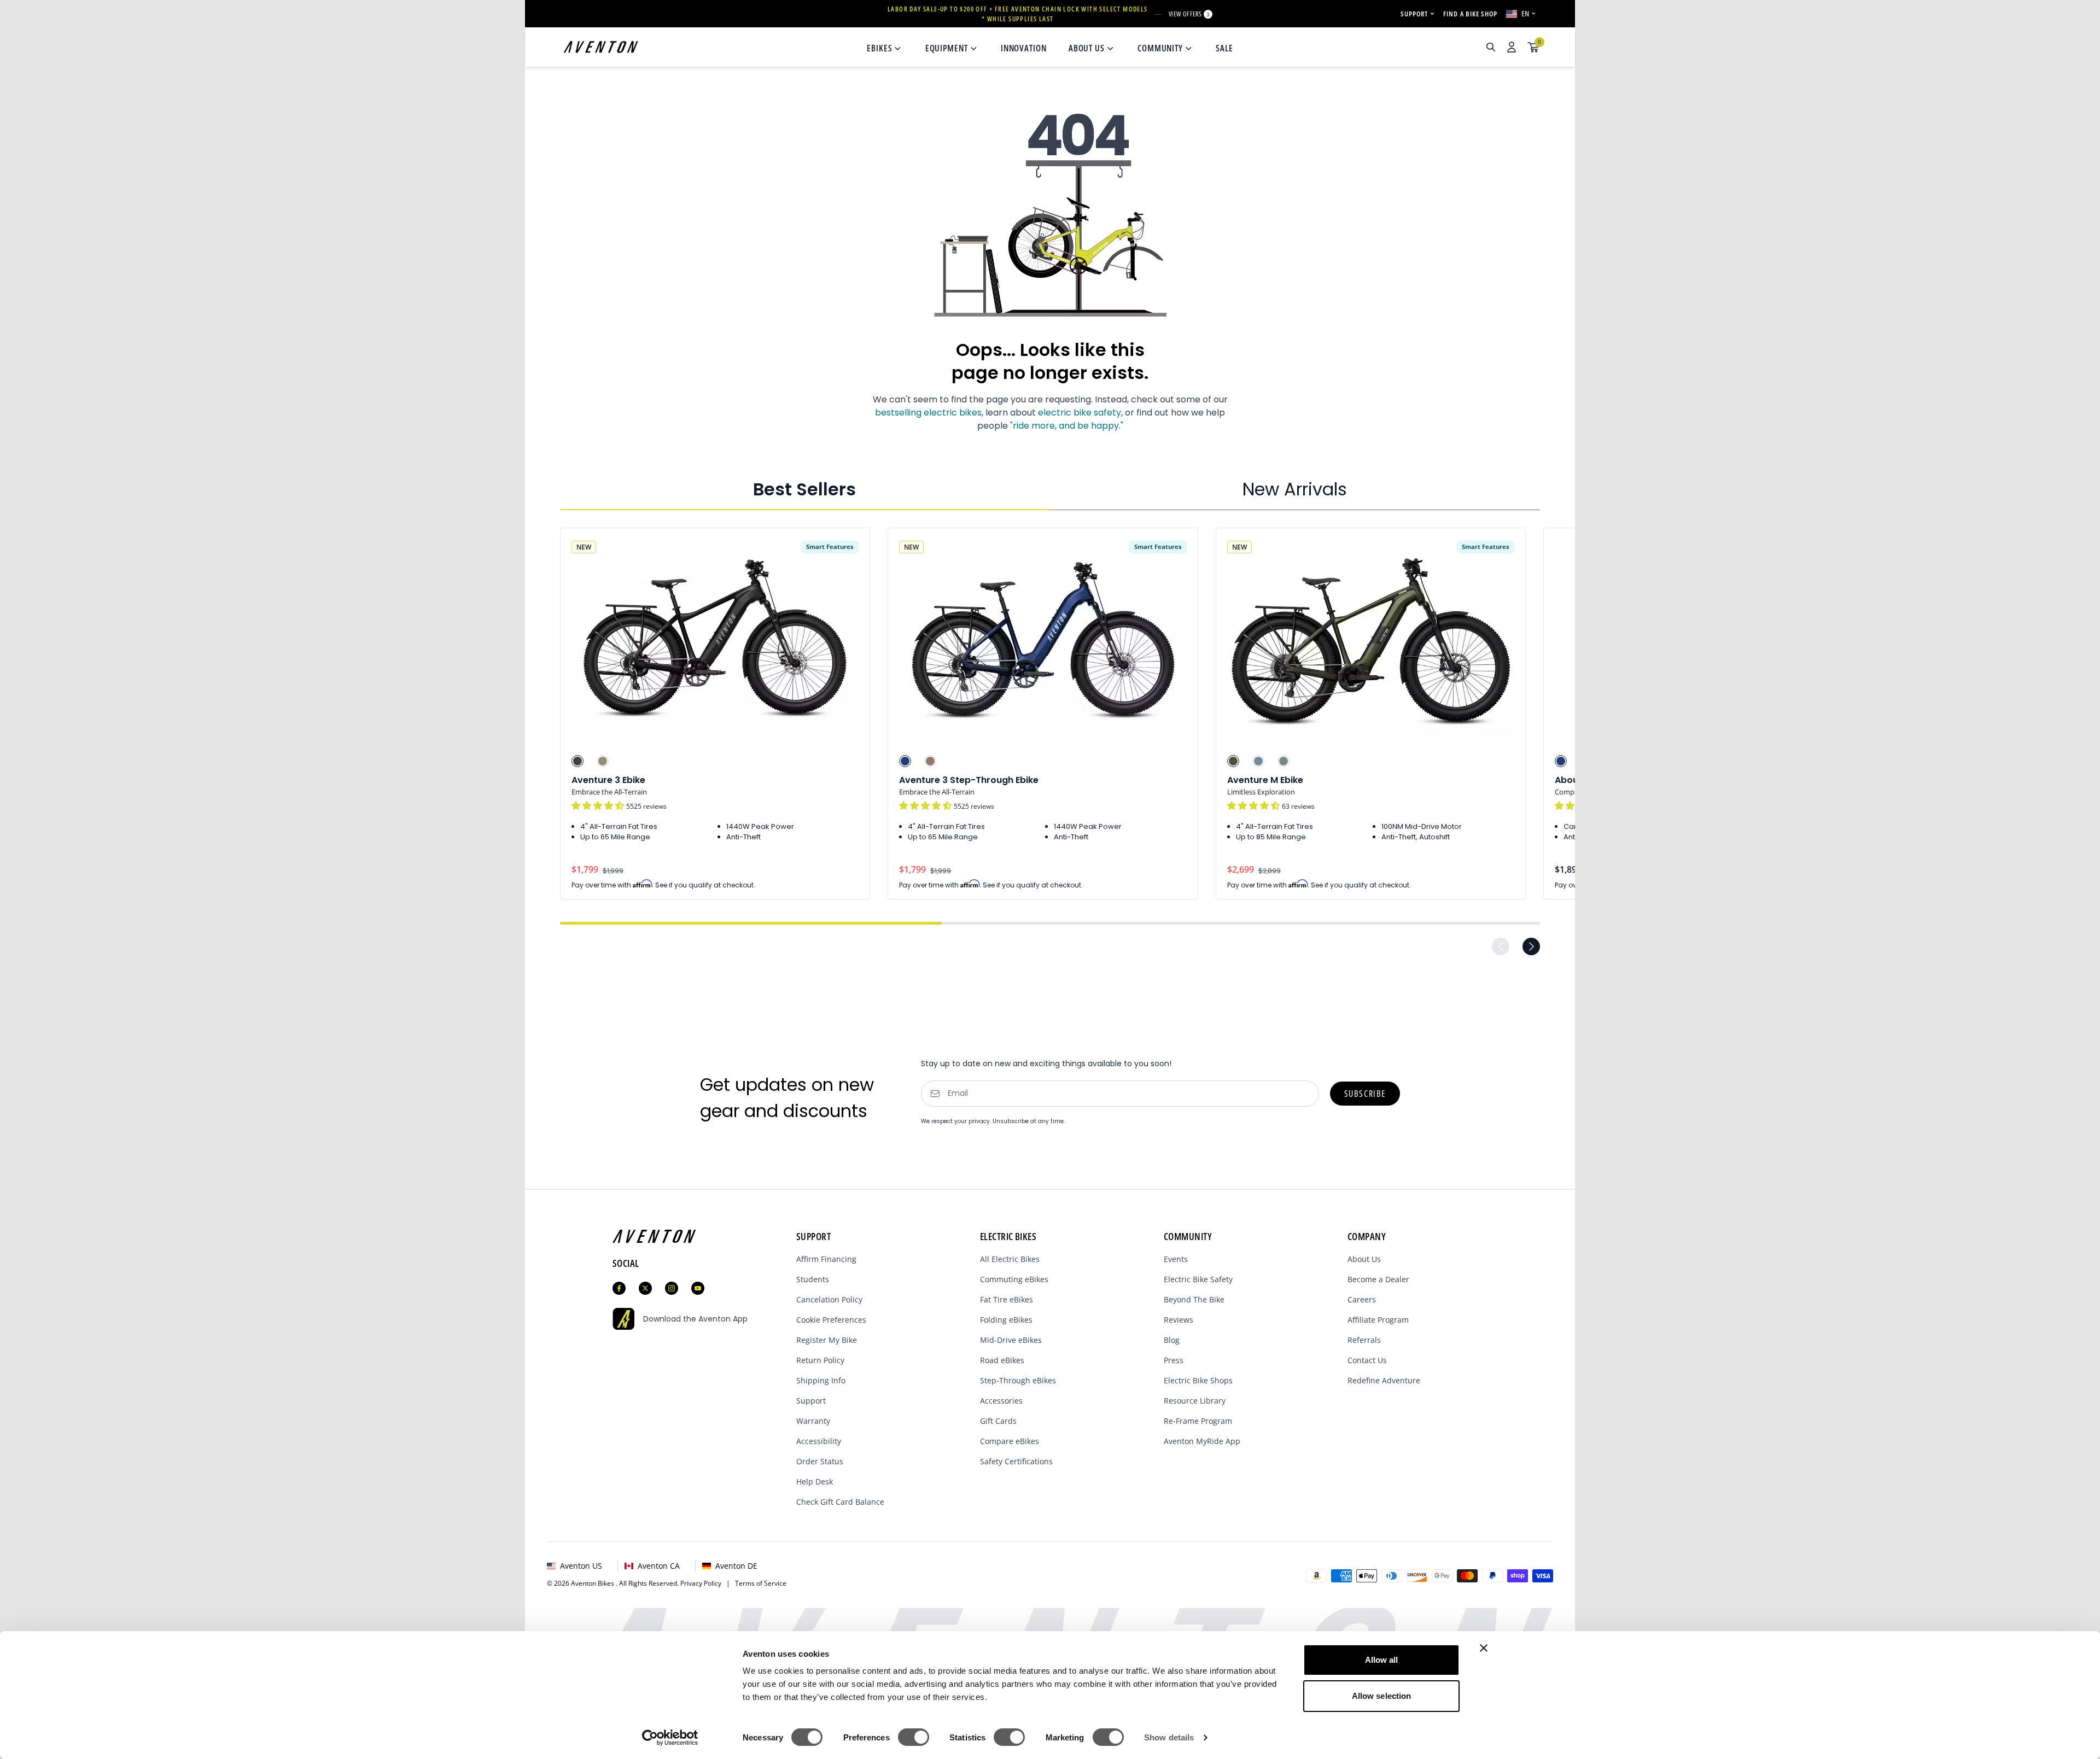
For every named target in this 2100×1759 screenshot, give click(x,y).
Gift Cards (998, 1421)
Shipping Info (821, 1380)
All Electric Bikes (1010, 1259)
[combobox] (1432, 47)
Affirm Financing (826, 1259)
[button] (599, 806)
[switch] (914, 1737)
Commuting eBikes (1014, 1279)
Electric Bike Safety (1198, 1279)
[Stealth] (577, 761)
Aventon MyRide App (1202, 1441)
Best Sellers (804, 489)
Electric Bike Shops (1198, 1380)
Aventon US (581, 1566)
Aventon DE (736, 1566)
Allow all (1382, 1660)
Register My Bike (827, 1340)
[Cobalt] (1561, 761)
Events (1176, 1259)
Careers (1362, 1299)
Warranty (813, 1421)
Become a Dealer (1378, 1279)
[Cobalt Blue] (905, 761)
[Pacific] (1258, 761)
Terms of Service (761, 1583)
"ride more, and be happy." (1067, 426)
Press (1174, 1360)
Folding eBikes (1006, 1320)
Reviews (1179, 1320)
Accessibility (819, 1441)
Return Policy (820, 1360)
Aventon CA (659, 1566)
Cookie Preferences (831, 1320)
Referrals (1364, 1340)
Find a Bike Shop (1470, 14)
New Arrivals (1295, 489)
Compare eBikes (1010, 1441)
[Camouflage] (1233, 761)
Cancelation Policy (829, 1299)
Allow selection (1382, 1696)
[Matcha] (603, 761)
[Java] (930, 761)
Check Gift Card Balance (840, 1502)
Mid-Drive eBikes (1011, 1340)
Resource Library (1195, 1401)
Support (811, 1401)
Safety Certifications (1016, 1461)
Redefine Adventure (1384, 1380)
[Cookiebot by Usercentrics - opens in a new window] (670, 1738)
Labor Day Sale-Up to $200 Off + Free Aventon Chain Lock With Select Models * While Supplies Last (1018, 14)
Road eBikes (1002, 1360)
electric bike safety (1080, 413)
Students (813, 1279)
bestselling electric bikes (928, 413)
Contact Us (1367, 1360)
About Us (1364, 1259)
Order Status (820, 1461)
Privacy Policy (703, 1583)
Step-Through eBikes (1018, 1380)
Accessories (1001, 1401)
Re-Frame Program (1198, 1421)
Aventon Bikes (593, 1583)
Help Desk (815, 1482)
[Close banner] (1484, 1648)
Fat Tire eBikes (1007, 1299)
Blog (1172, 1340)
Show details (1169, 1737)
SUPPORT (1414, 14)
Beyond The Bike (1194, 1299)
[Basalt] (1284, 761)
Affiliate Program (1378, 1320)
